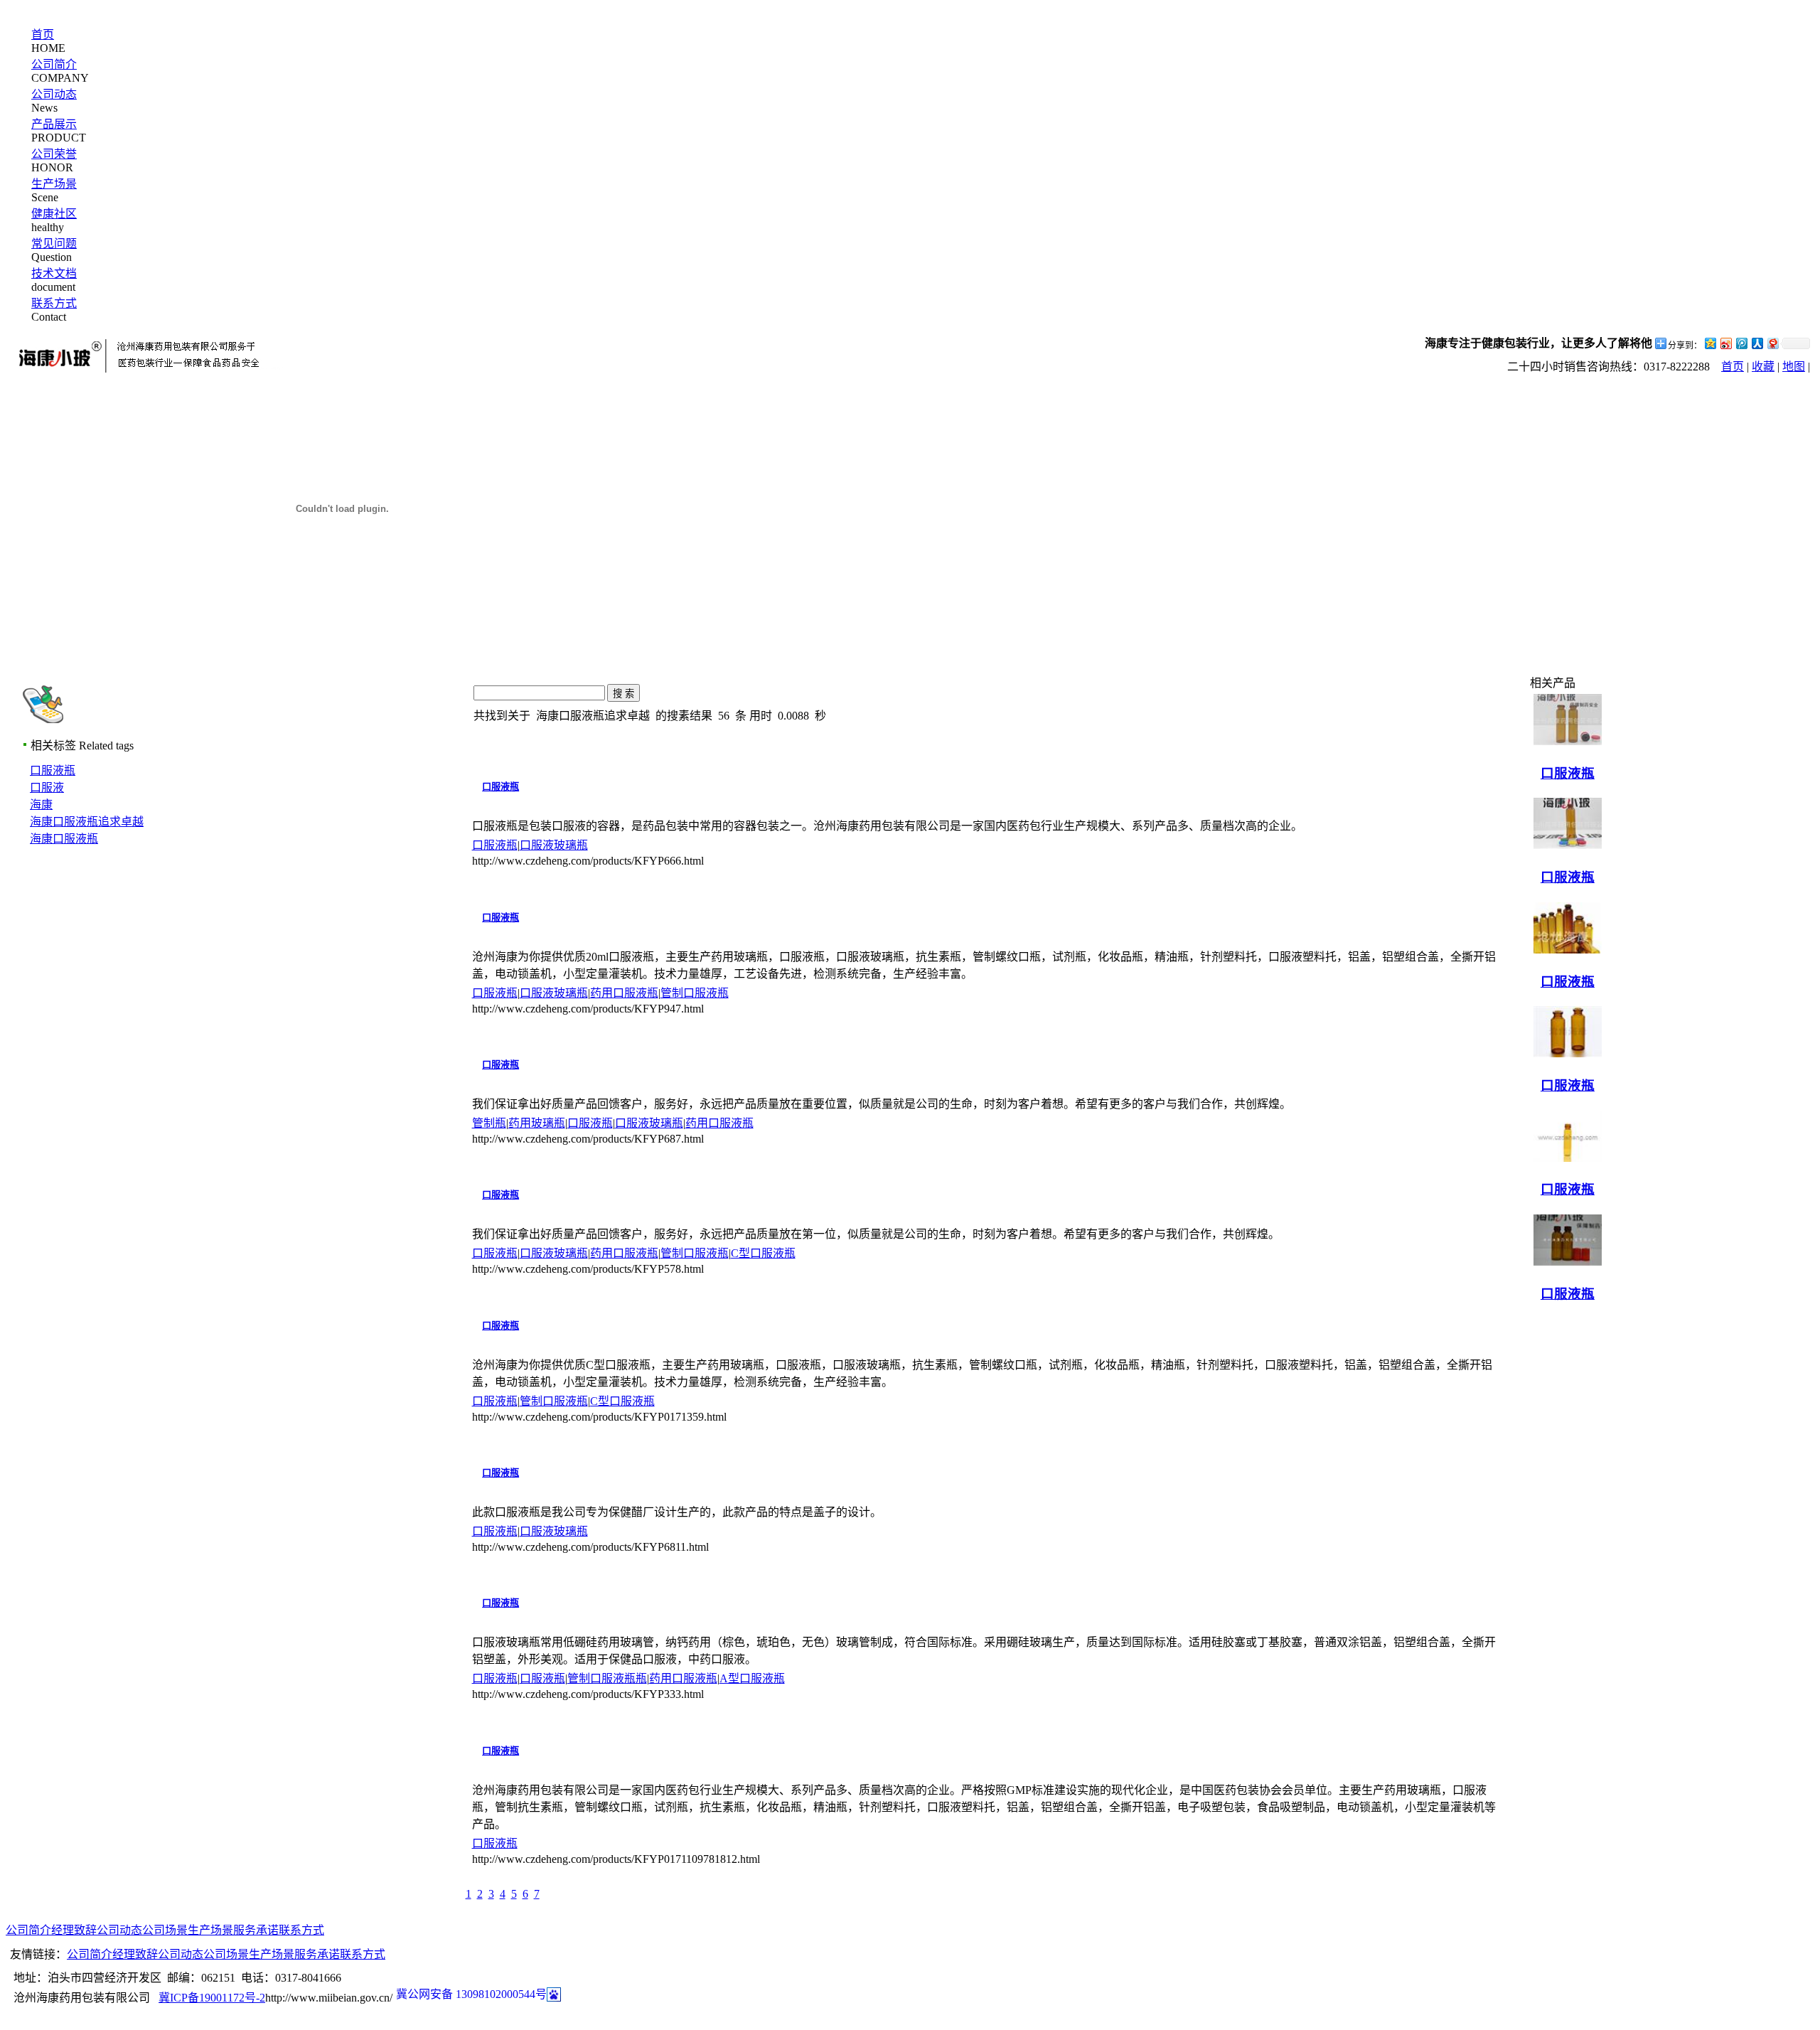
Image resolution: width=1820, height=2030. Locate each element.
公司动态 (54, 94)
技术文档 (54, 273)
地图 (1794, 367)
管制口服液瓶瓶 (607, 1678)
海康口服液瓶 (64, 839)
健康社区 (54, 214)
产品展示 (54, 124)
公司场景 (165, 1930)
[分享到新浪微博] (1725, 343)
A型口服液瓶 (752, 1678)
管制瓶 (489, 1123)
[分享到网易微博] (1772, 343)
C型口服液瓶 (763, 1253)
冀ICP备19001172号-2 (212, 1998)
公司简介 (54, 64)
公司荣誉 (54, 154)
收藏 (1763, 367)
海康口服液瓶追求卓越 (87, 822)
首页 (43, 34)
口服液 (47, 787)
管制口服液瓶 (695, 993)
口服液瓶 (53, 770)
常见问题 (54, 244)
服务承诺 (256, 1930)
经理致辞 (74, 1930)
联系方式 (54, 303)
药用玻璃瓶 (537, 1123)
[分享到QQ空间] (1710, 343)
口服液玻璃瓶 (554, 845)
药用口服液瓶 (624, 993)
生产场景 (54, 184)
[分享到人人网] (1757, 343)
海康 (41, 805)
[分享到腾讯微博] (1741, 343)
